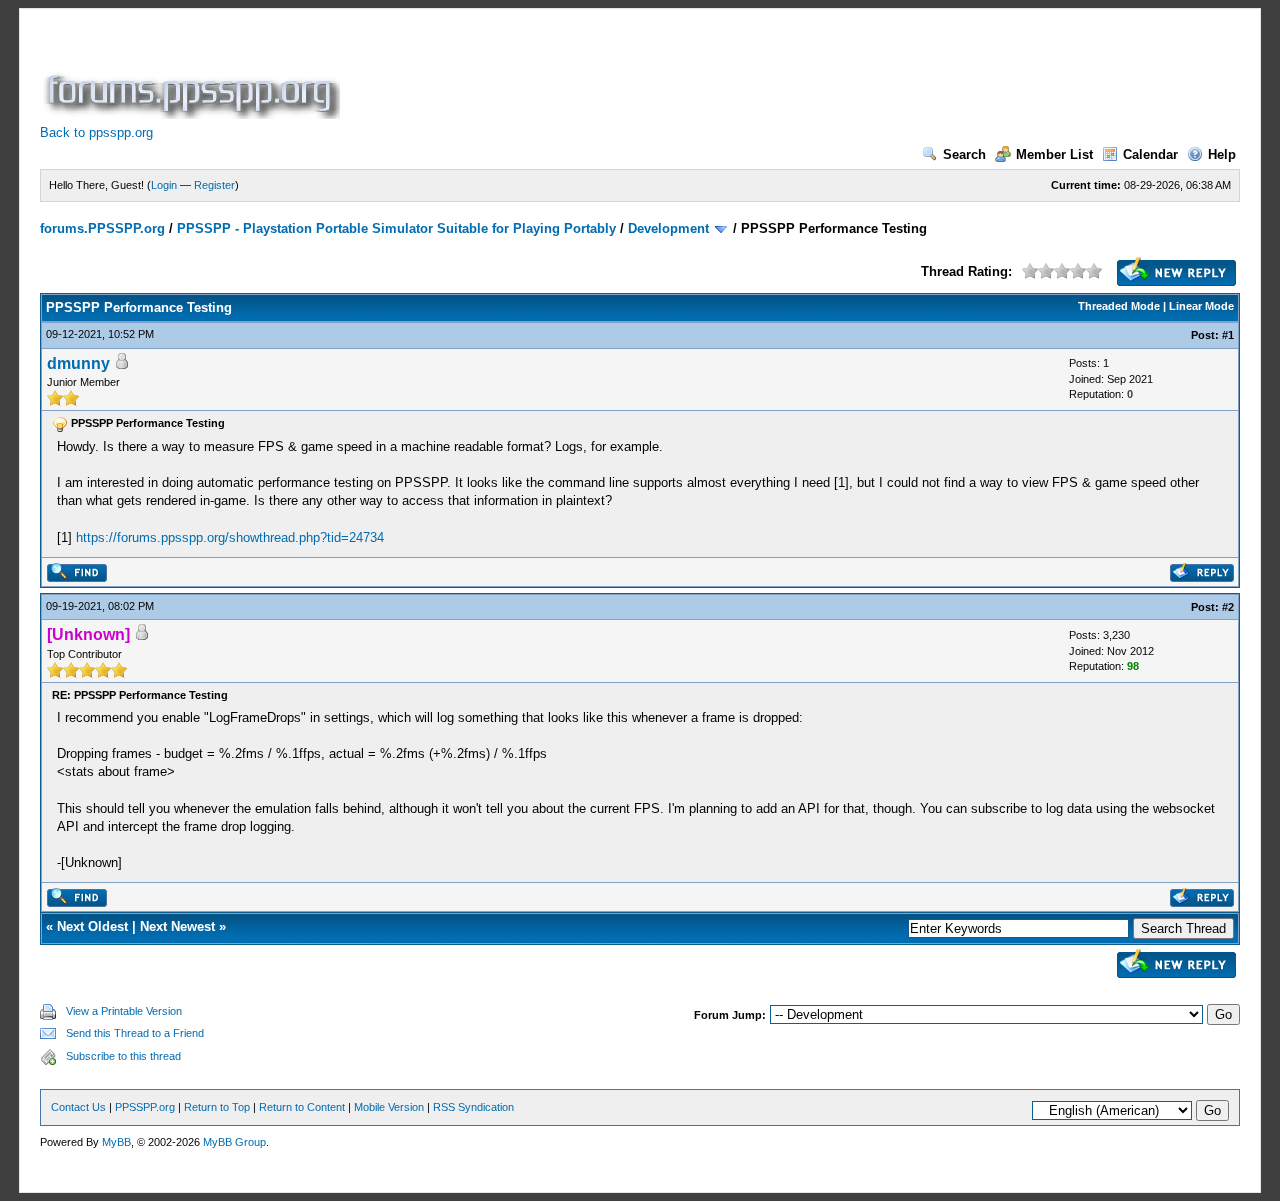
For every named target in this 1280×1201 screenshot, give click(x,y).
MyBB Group (234, 1142)
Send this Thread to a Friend (135, 1033)
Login (164, 185)
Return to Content (302, 1107)
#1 (1228, 335)
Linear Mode (1201, 306)
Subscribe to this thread (123, 1056)
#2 (1228, 607)
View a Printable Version (124, 1011)
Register (214, 185)
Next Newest (177, 926)
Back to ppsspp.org (96, 132)
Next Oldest (92, 926)
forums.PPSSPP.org (102, 228)
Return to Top (217, 1107)
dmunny (78, 363)
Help (1222, 154)
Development (668, 228)
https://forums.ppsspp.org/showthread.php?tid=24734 (230, 537)
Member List (1054, 154)
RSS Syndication (473, 1107)
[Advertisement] (708, 74)
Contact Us (78, 1107)
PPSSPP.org (145, 1107)
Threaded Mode (1119, 306)
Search (964, 154)
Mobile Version (389, 1107)
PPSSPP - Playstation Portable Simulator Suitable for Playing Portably (396, 228)
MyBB (116, 1142)
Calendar (1150, 154)
